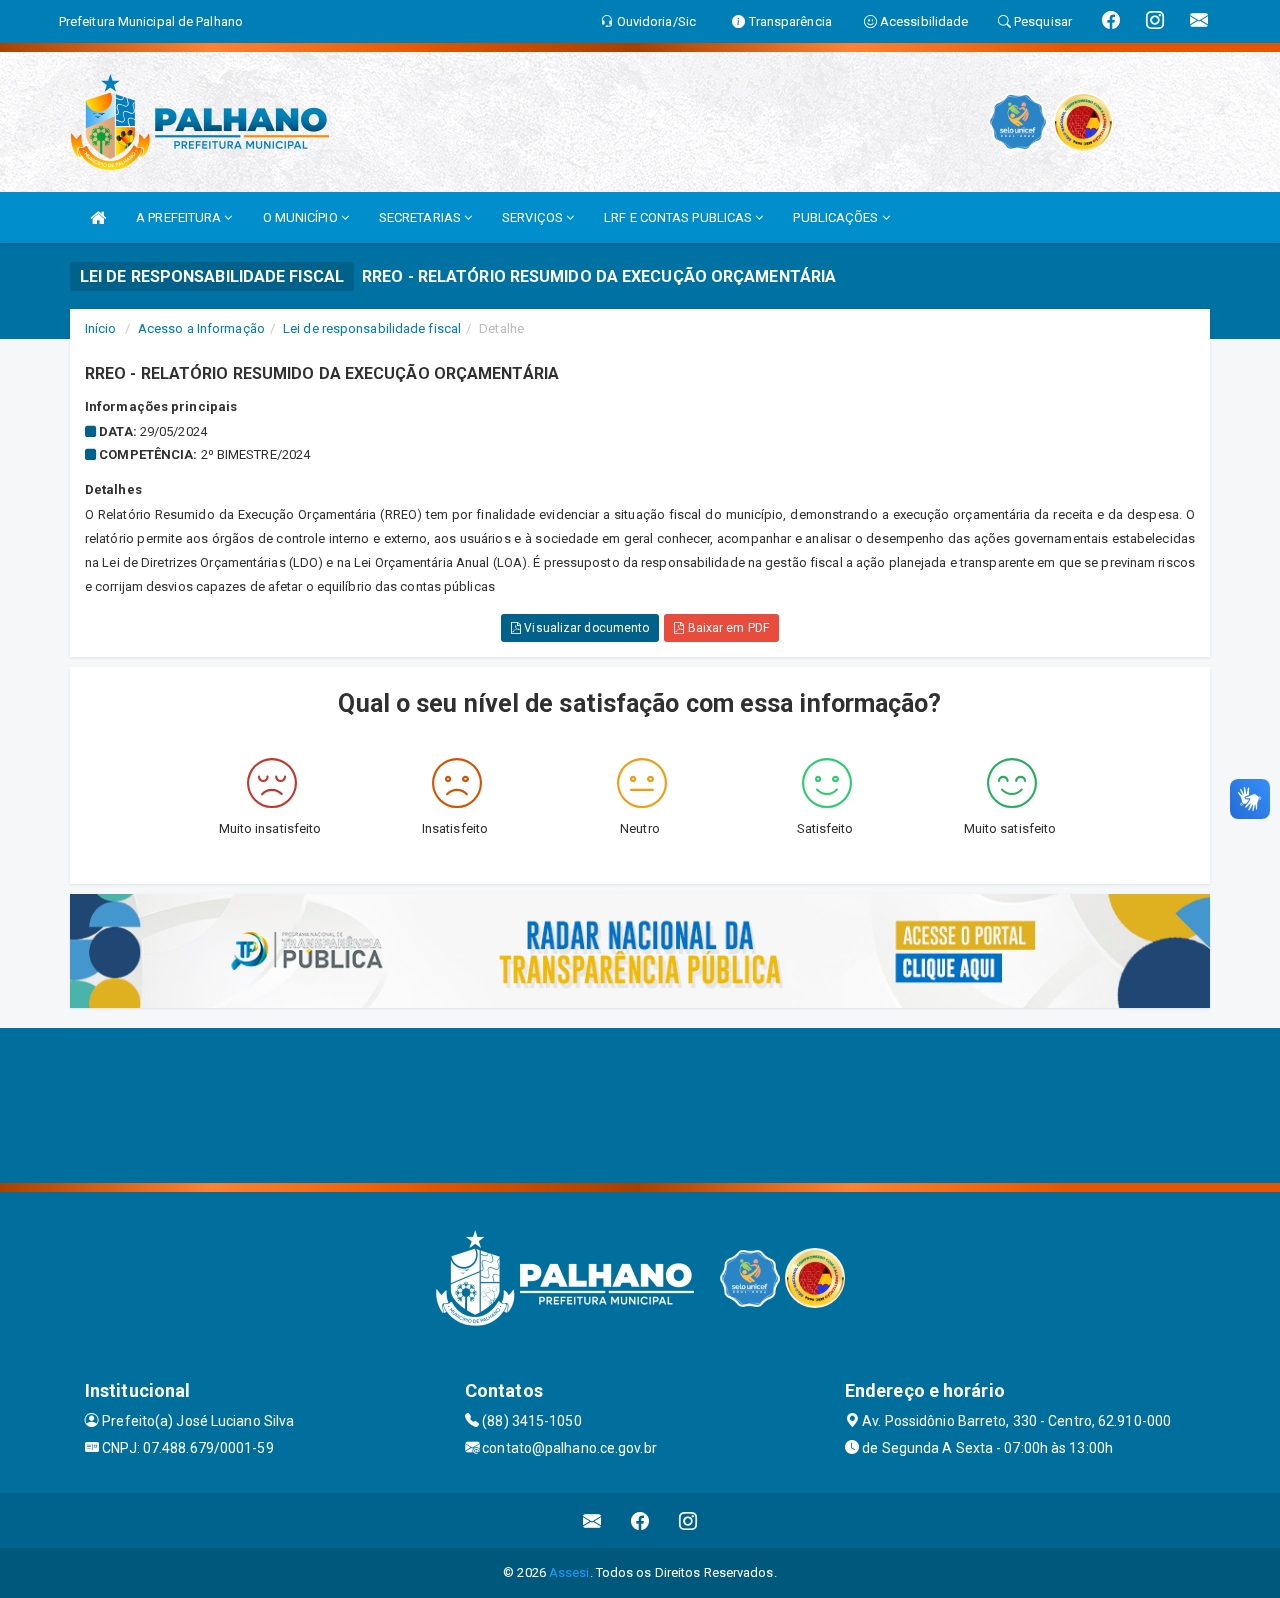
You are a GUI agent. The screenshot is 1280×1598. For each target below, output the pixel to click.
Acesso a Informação (201, 328)
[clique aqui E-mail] (592, 1520)
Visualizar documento (585, 628)
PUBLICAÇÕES (837, 217)
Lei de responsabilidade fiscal (372, 328)
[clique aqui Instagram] (688, 1520)
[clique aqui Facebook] (640, 1520)
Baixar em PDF (726, 628)
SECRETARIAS (421, 217)
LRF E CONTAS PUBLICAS (679, 217)
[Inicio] (98, 217)
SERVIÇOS (534, 217)
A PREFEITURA (180, 217)
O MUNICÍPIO (302, 217)
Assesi (569, 1572)
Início (101, 328)
